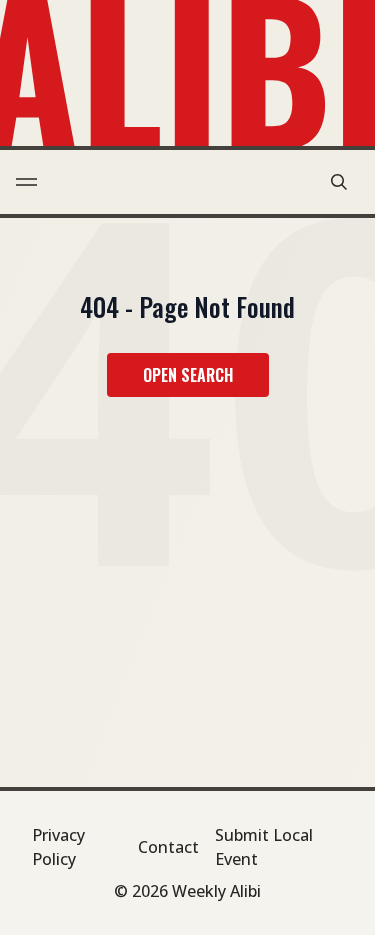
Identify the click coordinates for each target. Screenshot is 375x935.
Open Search (188, 375)
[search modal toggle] (339, 182)
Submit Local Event (264, 847)
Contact (168, 847)
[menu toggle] (26, 182)
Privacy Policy (58, 847)
